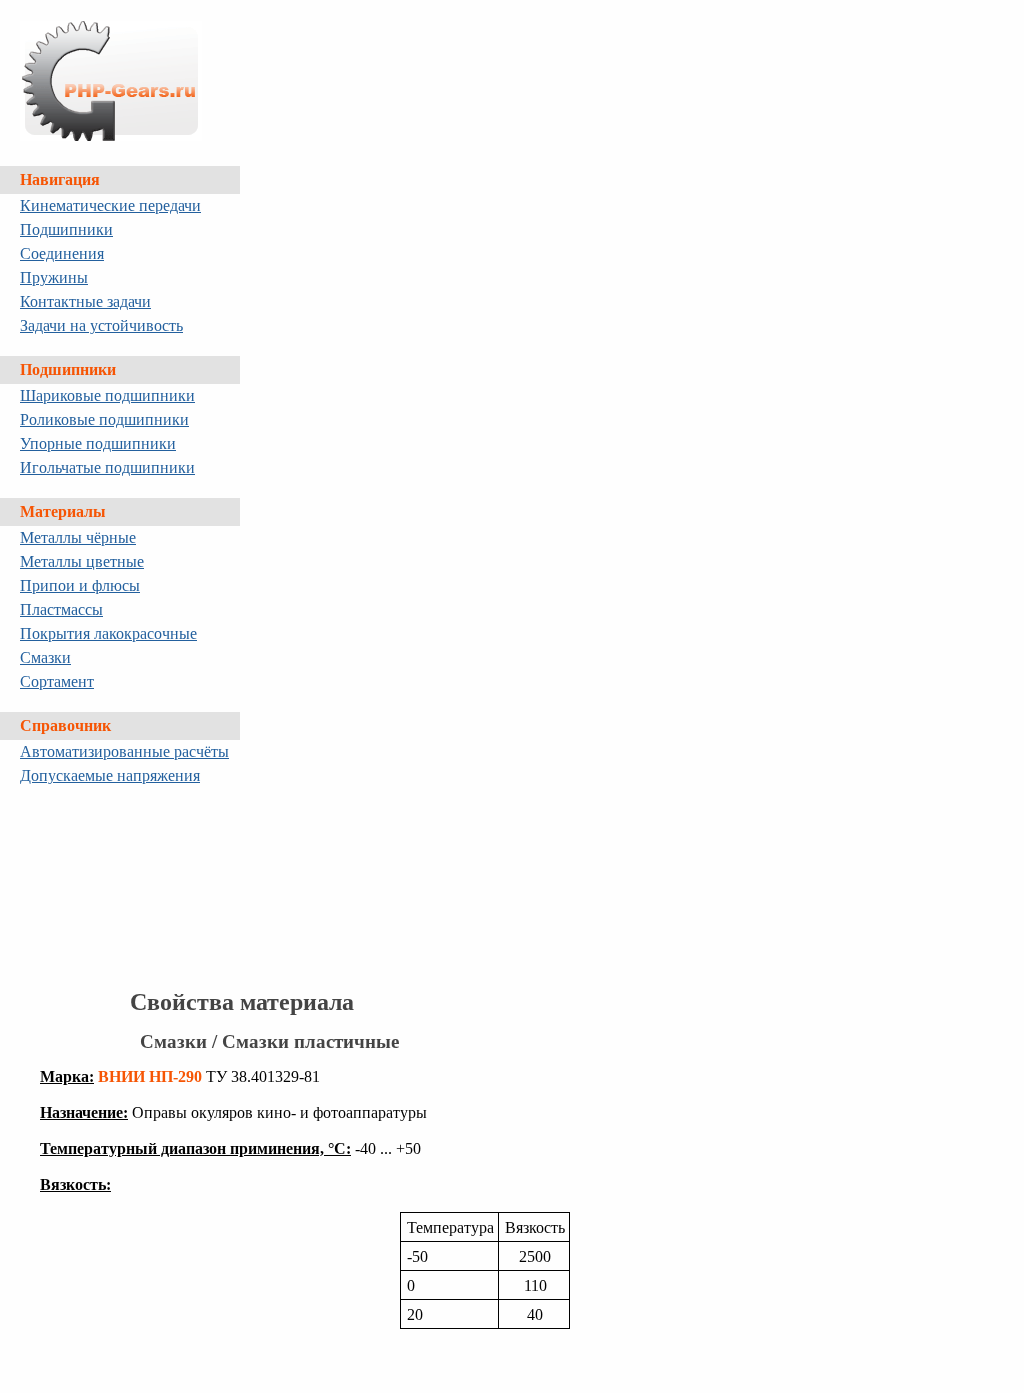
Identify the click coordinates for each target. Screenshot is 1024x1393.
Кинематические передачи (110, 205)
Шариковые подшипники (107, 395)
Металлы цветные (82, 561)
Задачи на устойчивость (101, 325)
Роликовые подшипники (104, 419)
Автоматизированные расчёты (124, 751)
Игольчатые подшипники (107, 467)
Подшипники (66, 229)
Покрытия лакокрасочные (108, 633)
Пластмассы (61, 609)
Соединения (62, 253)
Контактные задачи (85, 301)
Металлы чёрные (78, 537)
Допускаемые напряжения (110, 775)
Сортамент (57, 681)
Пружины (54, 277)
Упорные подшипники (98, 443)
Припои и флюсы (80, 585)
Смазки (45, 657)
